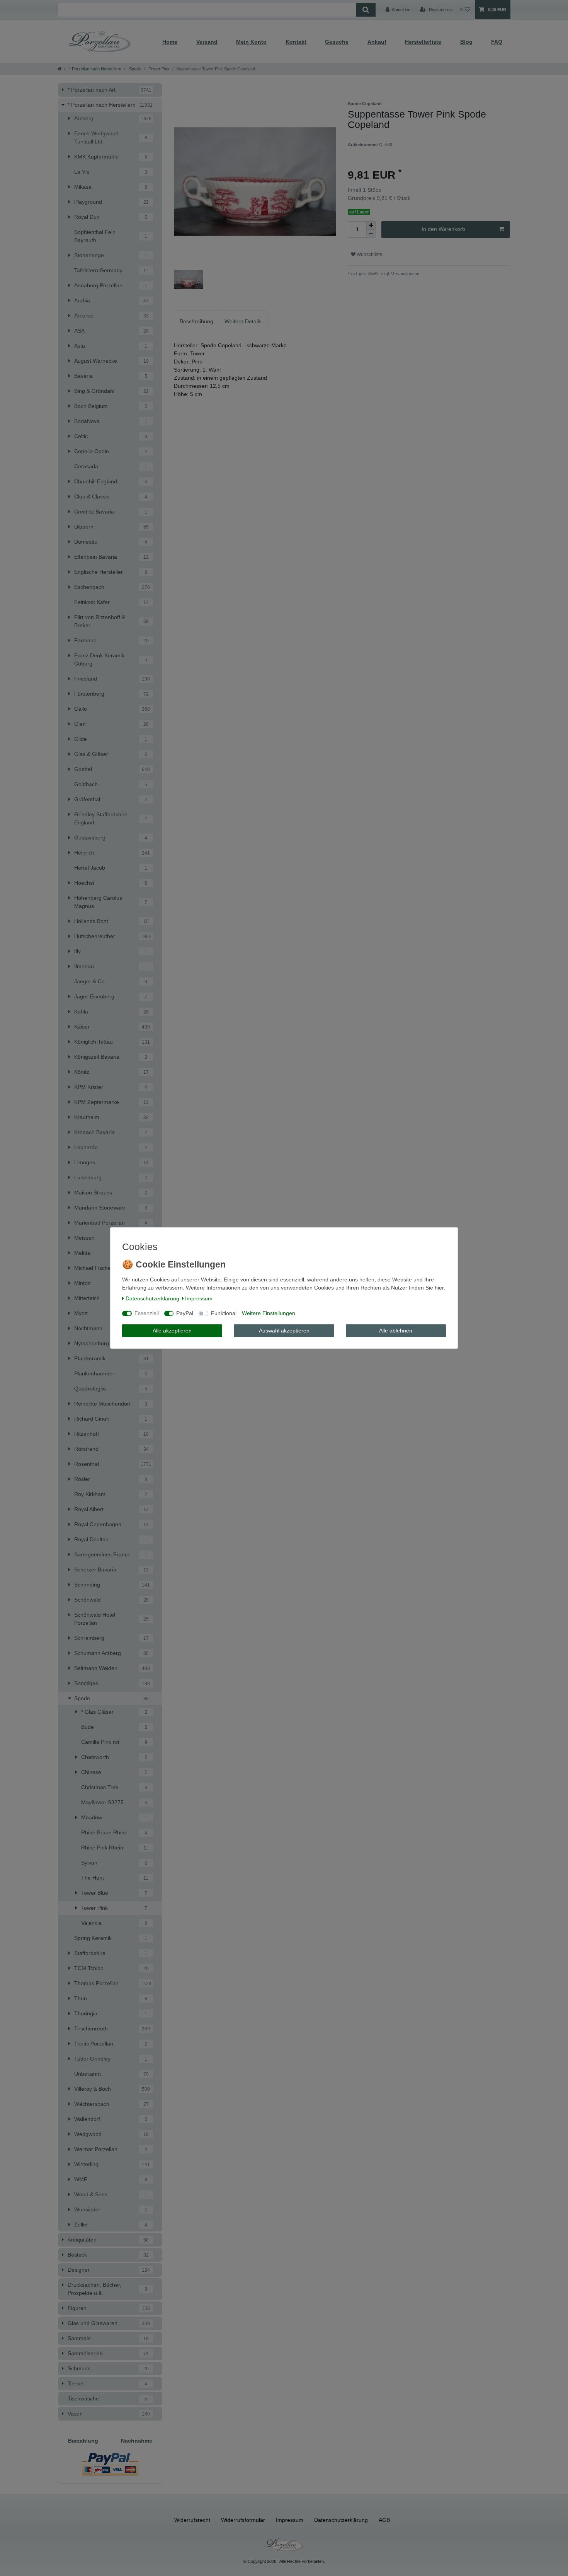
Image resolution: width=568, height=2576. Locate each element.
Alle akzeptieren (172, 1331)
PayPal (185, 1313)
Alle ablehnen (396, 1331)
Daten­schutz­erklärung (152, 1298)
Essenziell (147, 1313)
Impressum (199, 1298)
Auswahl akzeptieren (284, 1331)
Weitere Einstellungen (269, 1313)
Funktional (224, 1313)
